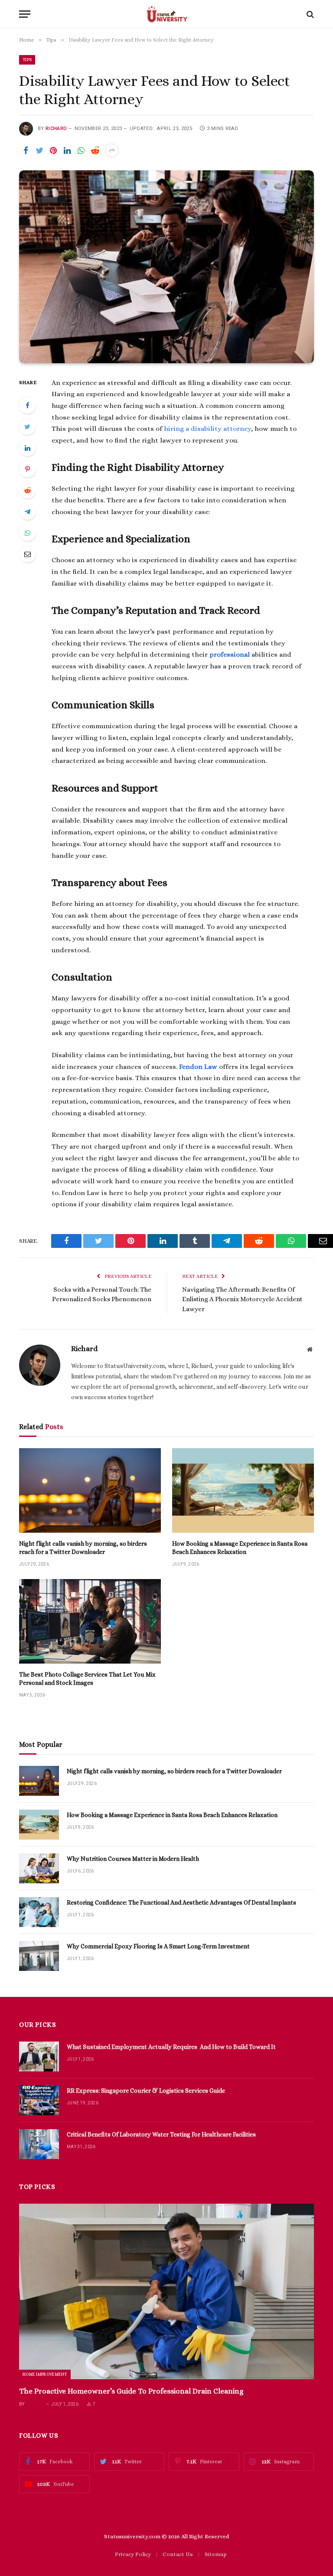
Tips (27, 60)
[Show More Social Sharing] (112, 150)
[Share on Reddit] (95, 150)
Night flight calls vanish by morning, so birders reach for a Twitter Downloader (83, 1548)
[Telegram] (27, 511)
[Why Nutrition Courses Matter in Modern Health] (39, 1868)
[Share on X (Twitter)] (39, 150)
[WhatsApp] (27, 533)
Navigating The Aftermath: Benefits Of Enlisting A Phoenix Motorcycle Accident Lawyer (242, 1299)
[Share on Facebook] (26, 150)
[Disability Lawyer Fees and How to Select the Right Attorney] (166, 267)
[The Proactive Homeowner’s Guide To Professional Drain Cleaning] (166, 2291)
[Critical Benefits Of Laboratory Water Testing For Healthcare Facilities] (39, 2144)
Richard (56, 129)
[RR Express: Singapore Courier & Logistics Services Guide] (39, 2100)
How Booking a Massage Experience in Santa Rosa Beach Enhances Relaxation (240, 1548)
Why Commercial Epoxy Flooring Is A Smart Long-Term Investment (158, 1946)
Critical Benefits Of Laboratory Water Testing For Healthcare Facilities (161, 2134)
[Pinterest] (27, 469)
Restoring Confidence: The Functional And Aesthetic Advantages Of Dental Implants (181, 1902)
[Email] (27, 554)
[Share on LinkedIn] (67, 150)
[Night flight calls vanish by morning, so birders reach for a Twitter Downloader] (90, 1490)
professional (230, 655)
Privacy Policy (133, 2554)
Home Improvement (45, 2374)
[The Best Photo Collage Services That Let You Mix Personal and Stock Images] (90, 1621)
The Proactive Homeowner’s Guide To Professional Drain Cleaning (131, 2391)
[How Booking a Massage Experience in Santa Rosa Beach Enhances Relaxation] (243, 1490)
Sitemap (216, 2554)
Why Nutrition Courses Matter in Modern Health (133, 1859)
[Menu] (25, 14)
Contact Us (178, 2554)
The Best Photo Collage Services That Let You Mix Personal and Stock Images (87, 1679)
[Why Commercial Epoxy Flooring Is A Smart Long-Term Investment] (39, 1956)
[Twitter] (27, 427)
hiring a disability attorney (207, 429)
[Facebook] (27, 405)
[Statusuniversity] (167, 14)
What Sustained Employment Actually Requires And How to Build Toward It (171, 2047)
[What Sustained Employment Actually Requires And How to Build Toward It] (39, 2057)
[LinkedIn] (27, 448)
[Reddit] (27, 490)
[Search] (309, 14)
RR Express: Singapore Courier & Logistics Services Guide (146, 2091)
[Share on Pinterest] (53, 150)
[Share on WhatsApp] (81, 150)
